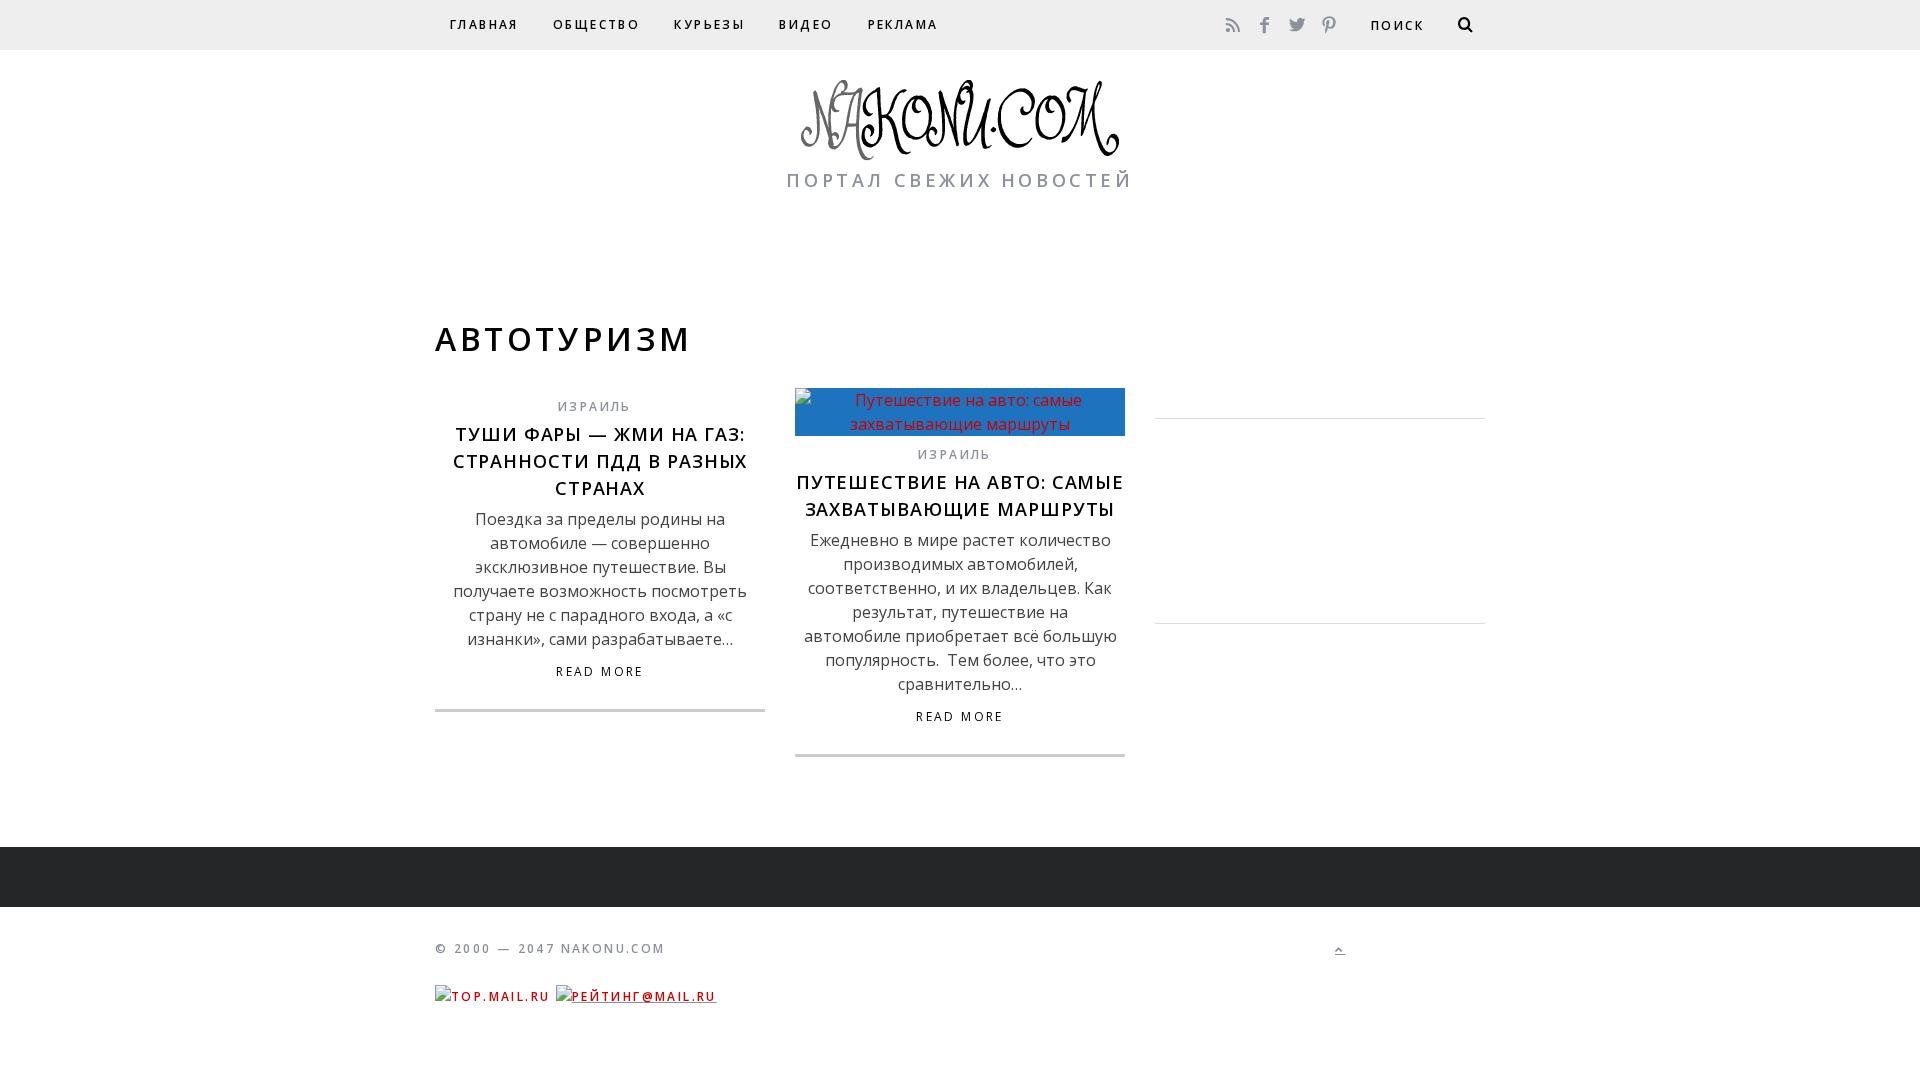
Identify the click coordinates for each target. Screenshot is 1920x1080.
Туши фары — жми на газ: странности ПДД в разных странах (600, 461)
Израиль (595, 406)
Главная (484, 24)
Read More (600, 672)
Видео (806, 24)
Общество (596, 24)
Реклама (903, 24)
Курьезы (709, 24)
